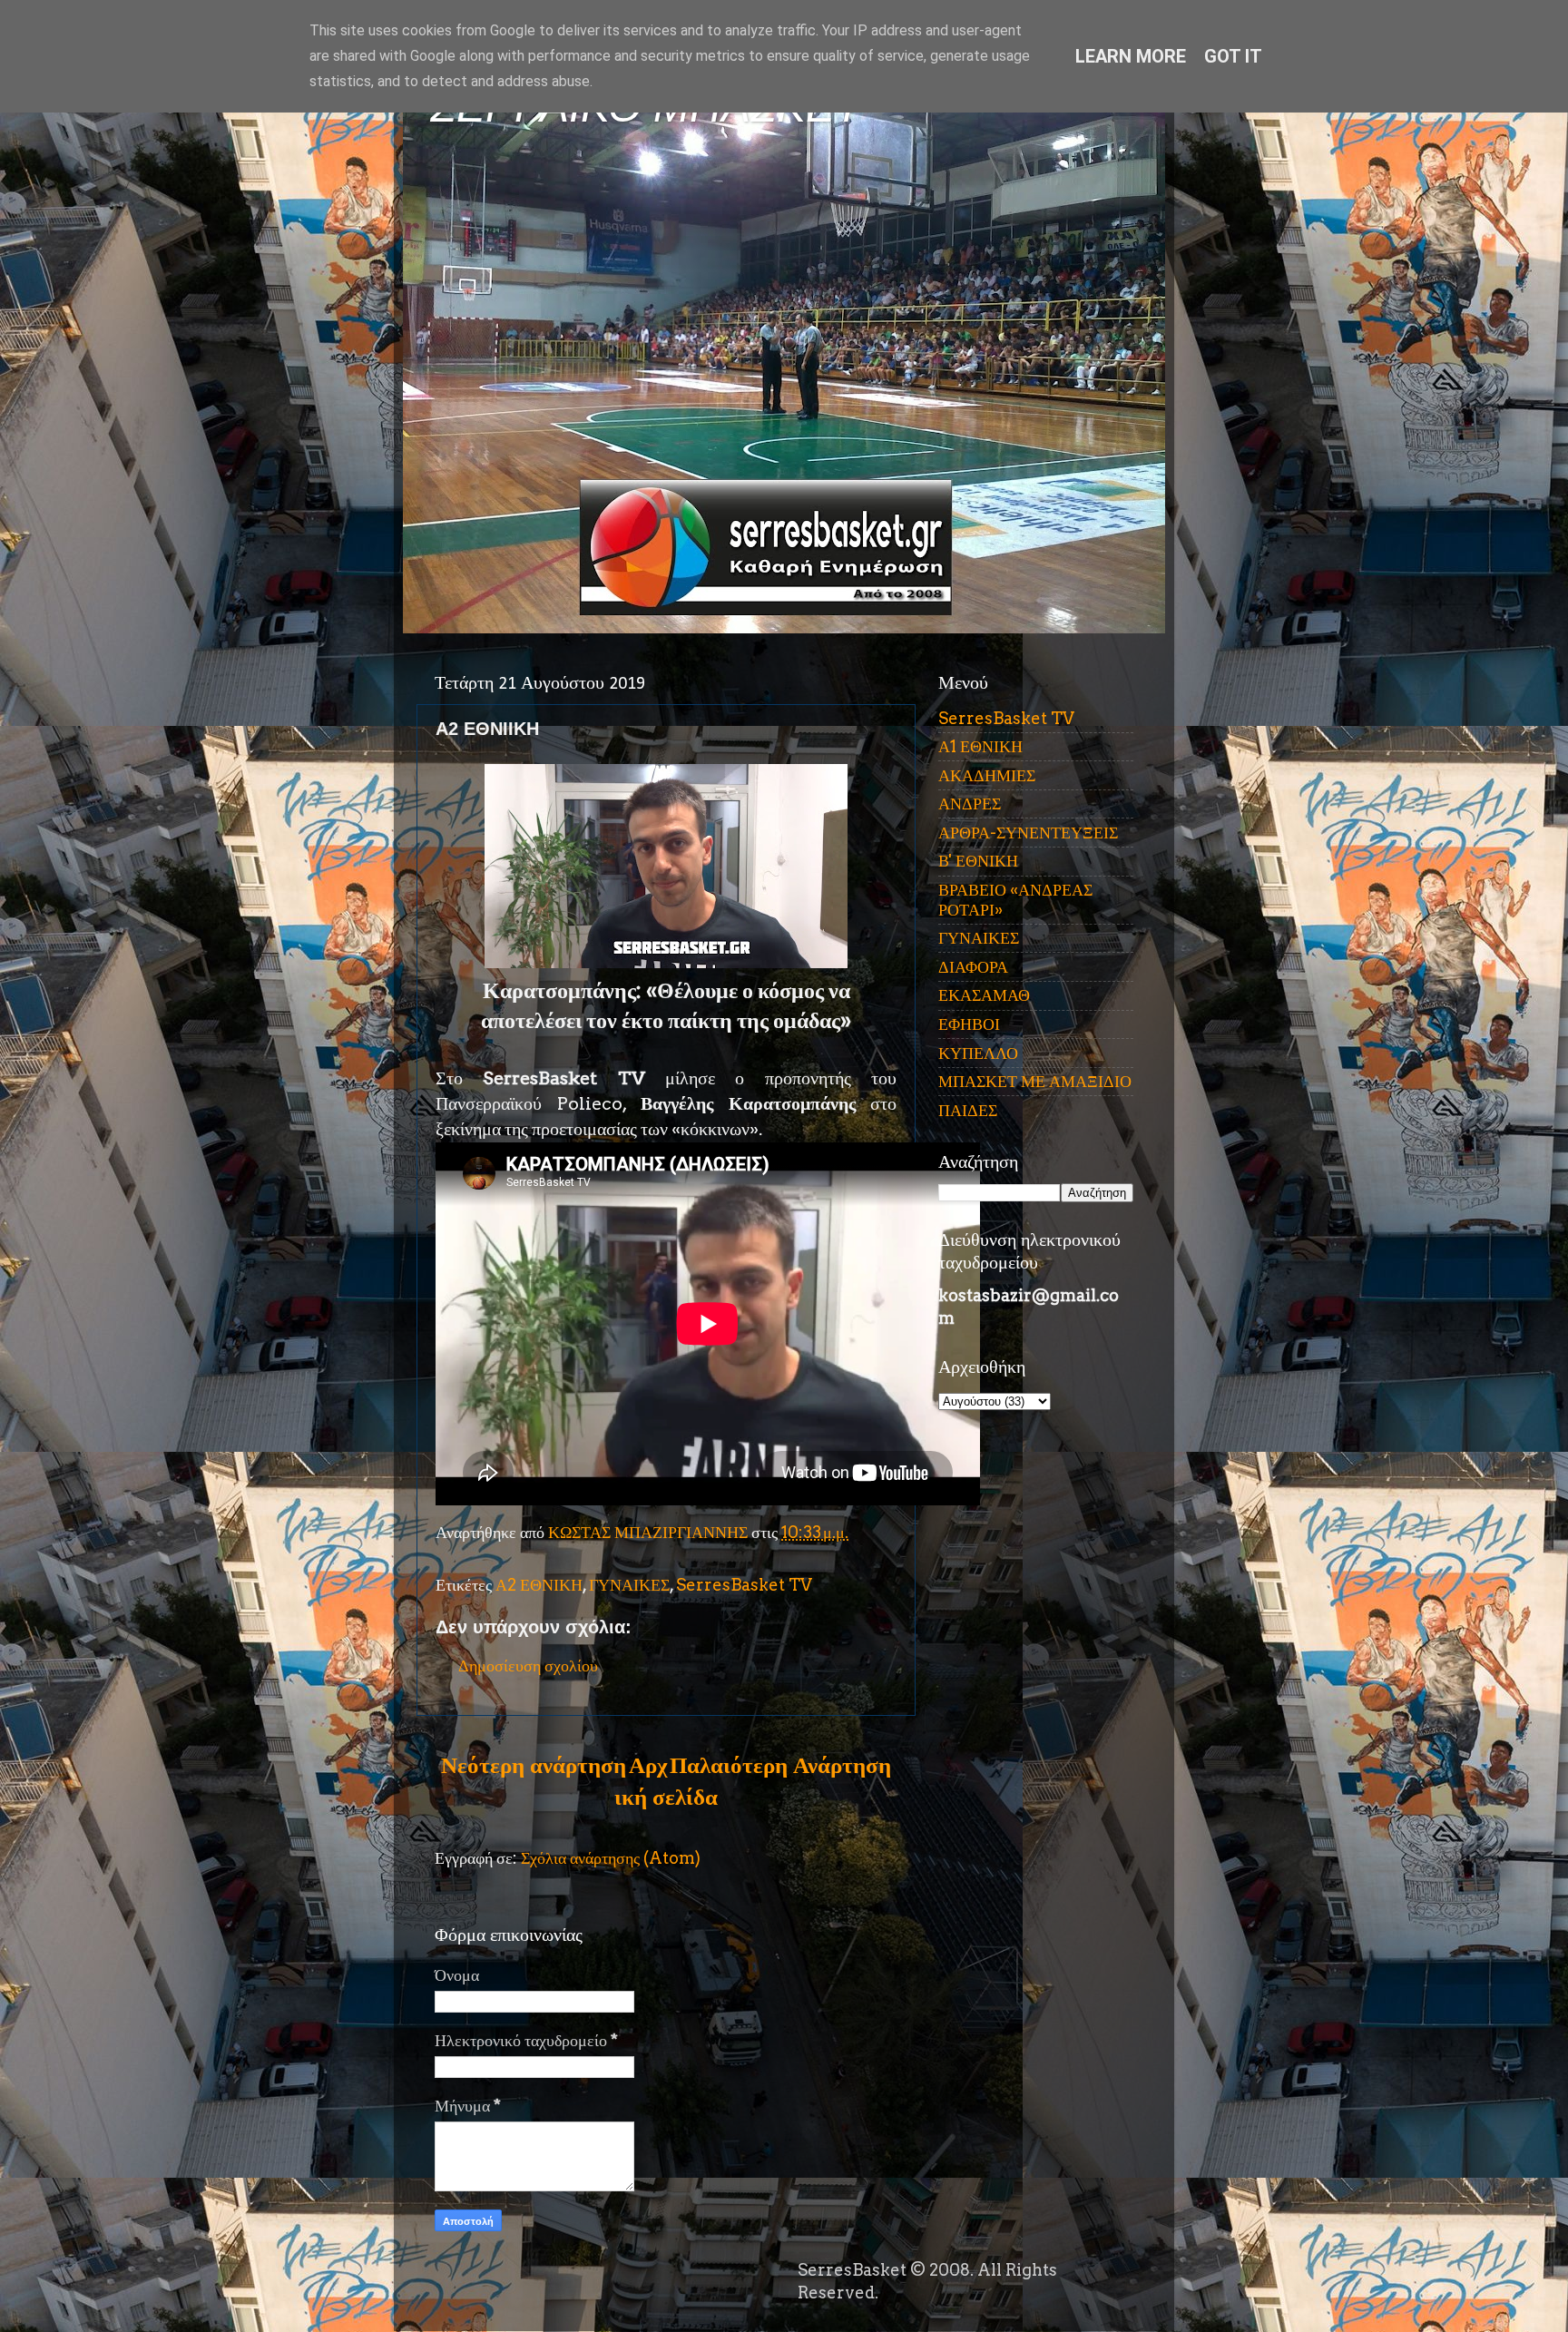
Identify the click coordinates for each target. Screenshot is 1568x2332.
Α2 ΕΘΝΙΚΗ (539, 1585)
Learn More (1131, 56)
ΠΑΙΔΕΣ (968, 1110)
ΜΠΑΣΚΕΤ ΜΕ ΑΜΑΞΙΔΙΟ (1035, 1081)
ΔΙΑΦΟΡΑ (973, 967)
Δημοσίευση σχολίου (528, 1666)
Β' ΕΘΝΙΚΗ (978, 861)
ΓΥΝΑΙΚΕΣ (629, 1585)
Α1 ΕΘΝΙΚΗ (980, 746)
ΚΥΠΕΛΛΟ (978, 1053)
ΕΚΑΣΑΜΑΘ (984, 995)
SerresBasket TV (744, 1585)
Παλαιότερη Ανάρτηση (780, 1765)
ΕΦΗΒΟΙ (969, 1024)
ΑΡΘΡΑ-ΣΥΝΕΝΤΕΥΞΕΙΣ (1028, 833)
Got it (1233, 56)
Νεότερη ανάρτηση (534, 1765)
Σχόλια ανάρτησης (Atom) (611, 1858)
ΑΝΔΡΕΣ (970, 803)
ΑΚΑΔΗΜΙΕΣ (987, 775)
